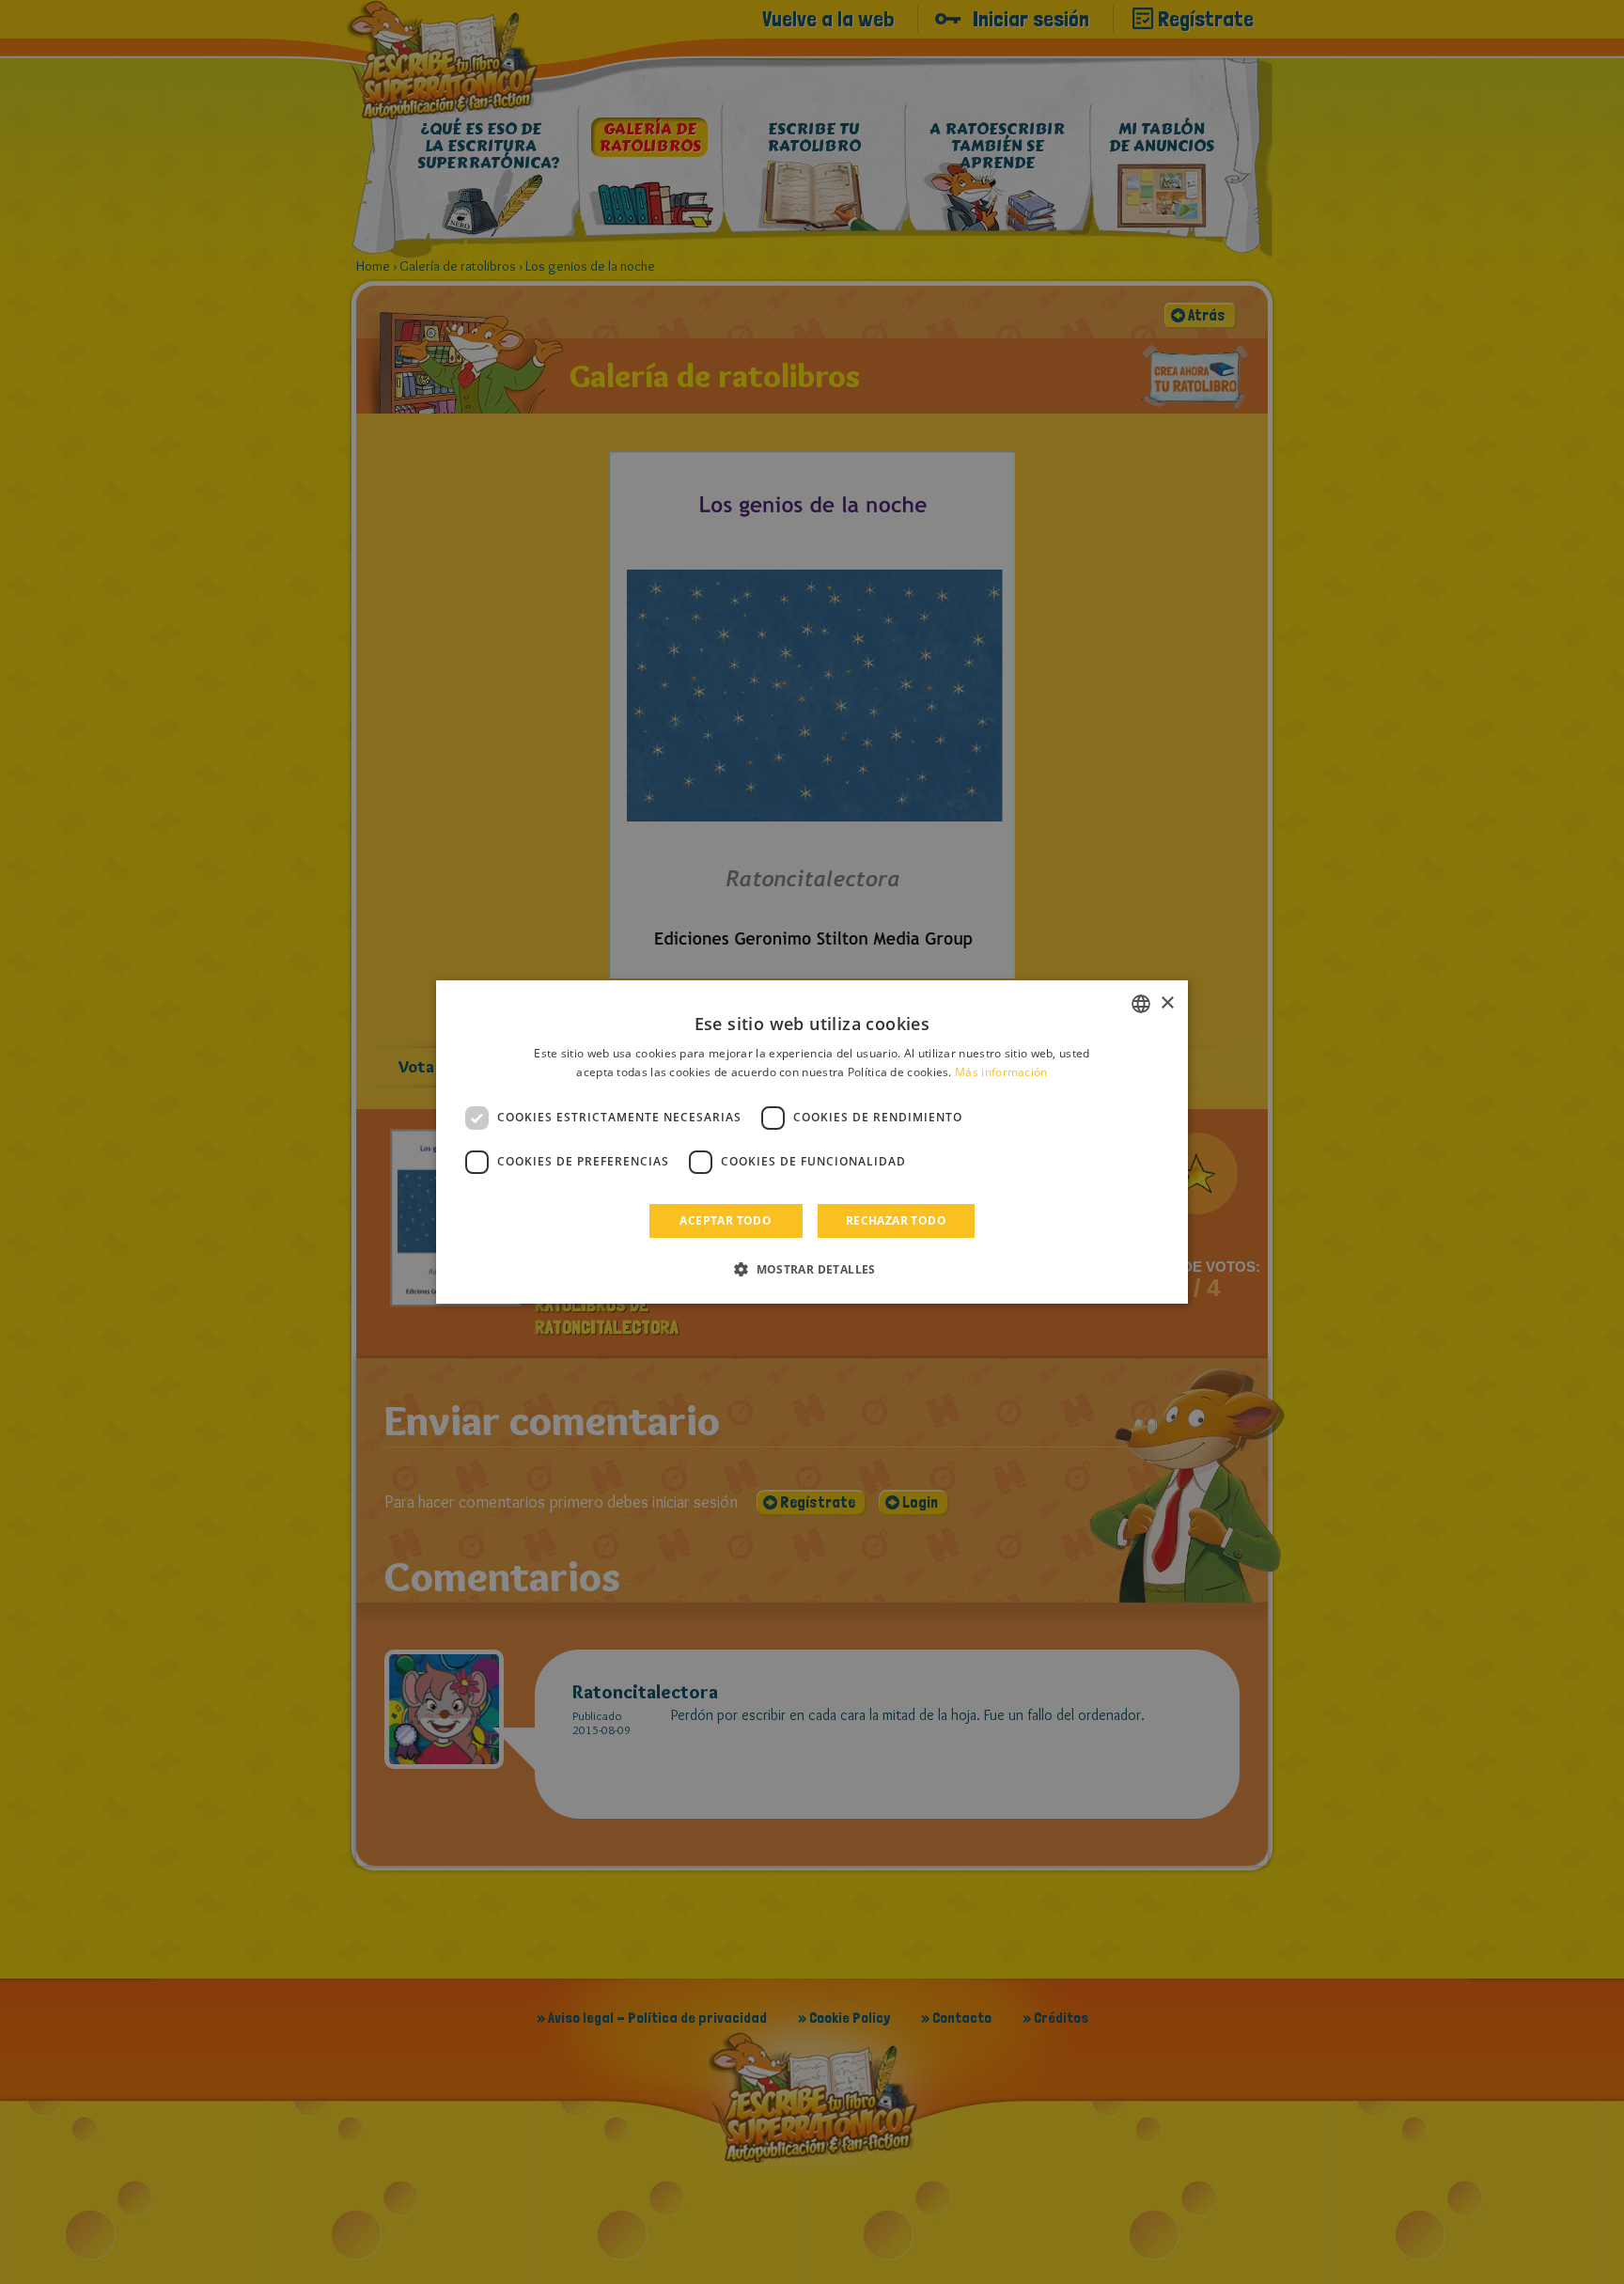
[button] (812, 1269)
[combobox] (1141, 1004)
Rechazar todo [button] (896, 1220)
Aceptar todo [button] (726, 1220)
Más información (1001, 1072)
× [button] (1167, 1003)
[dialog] (812, 1142)
